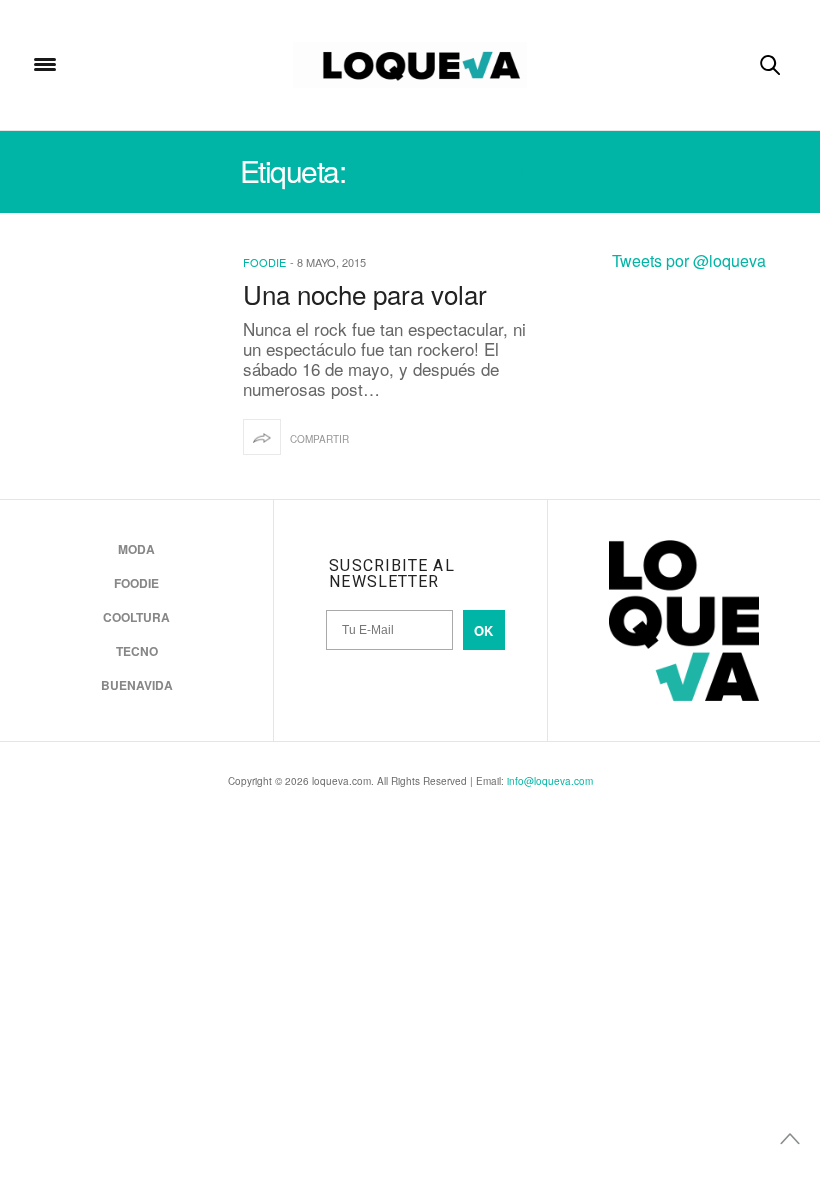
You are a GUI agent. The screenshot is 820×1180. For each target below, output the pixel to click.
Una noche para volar (365, 293)
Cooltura (136, 617)
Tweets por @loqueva (689, 260)
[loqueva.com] (409, 65)
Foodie (264, 262)
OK (483, 630)
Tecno (137, 651)
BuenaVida (137, 685)
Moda (136, 549)
